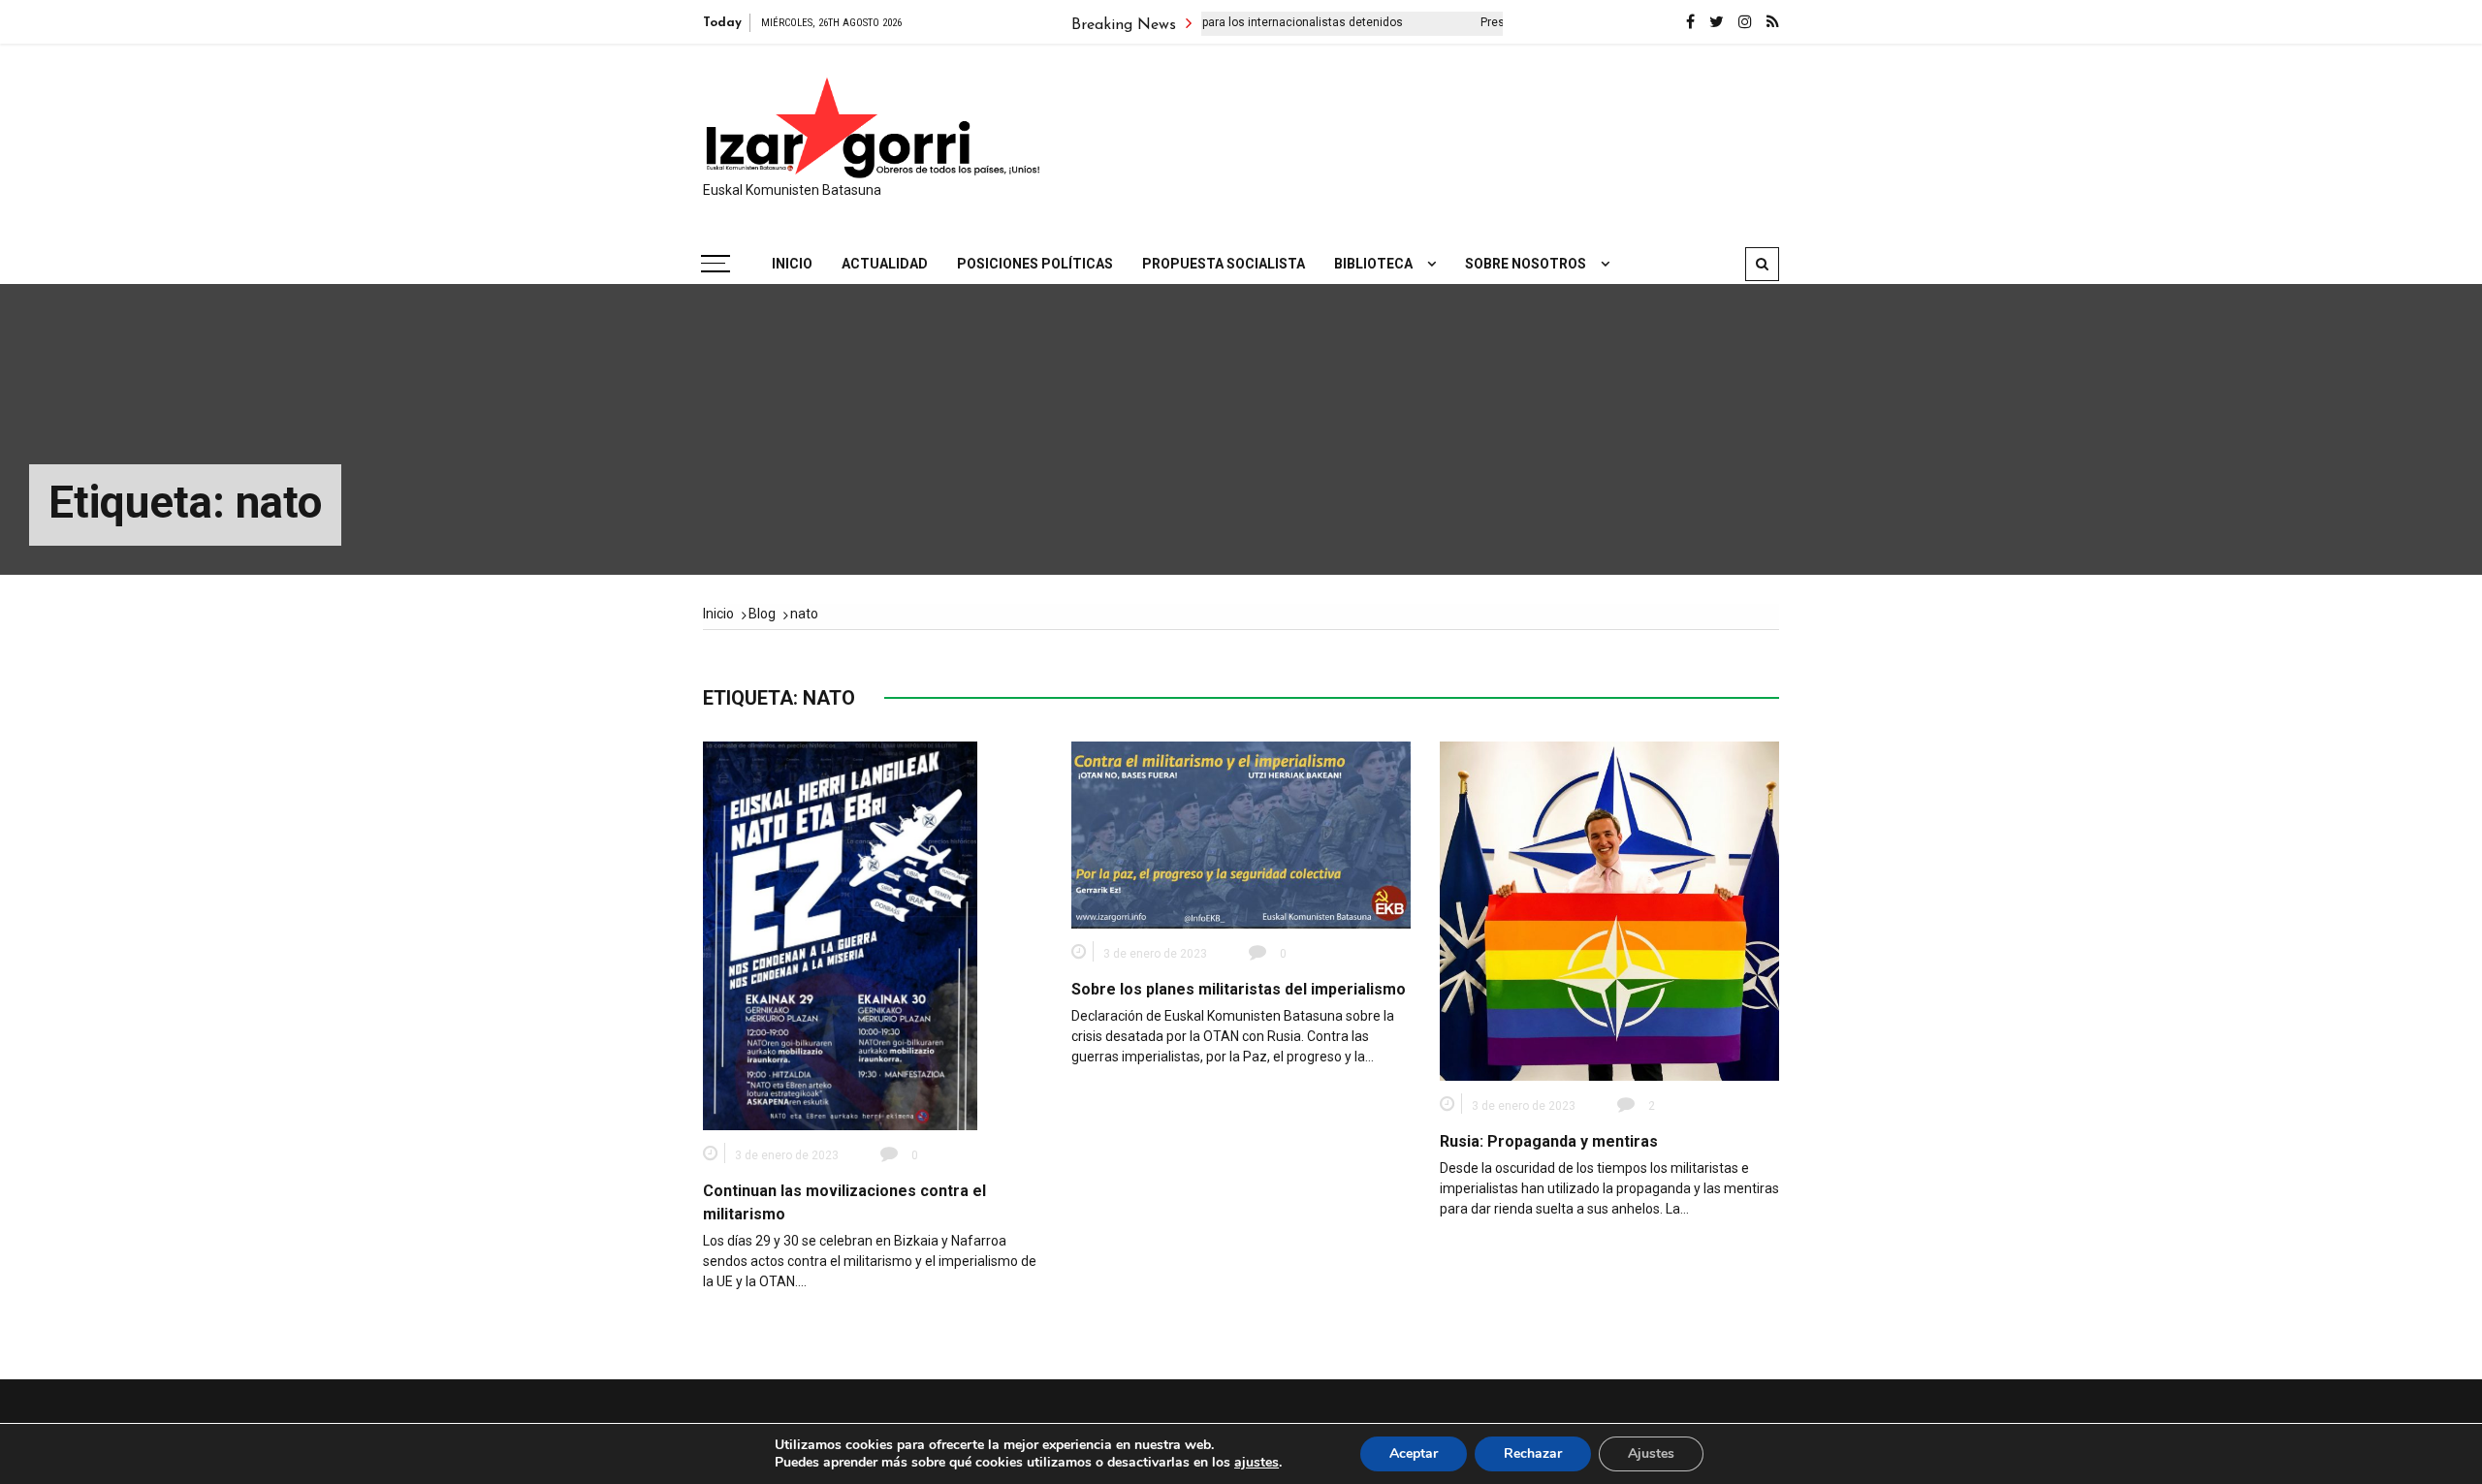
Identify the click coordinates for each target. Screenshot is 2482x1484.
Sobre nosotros (1526, 264)
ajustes (1257, 1463)
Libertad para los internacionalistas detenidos (1222, 22)
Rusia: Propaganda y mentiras (1549, 1141)
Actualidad (885, 264)
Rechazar (1533, 1453)
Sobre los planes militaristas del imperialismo (1239, 989)
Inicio (792, 264)
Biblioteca (1373, 264)
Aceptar (1414, 1453)
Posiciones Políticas (1035, 264)
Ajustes (1651, 1453)
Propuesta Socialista (1224, 264)
